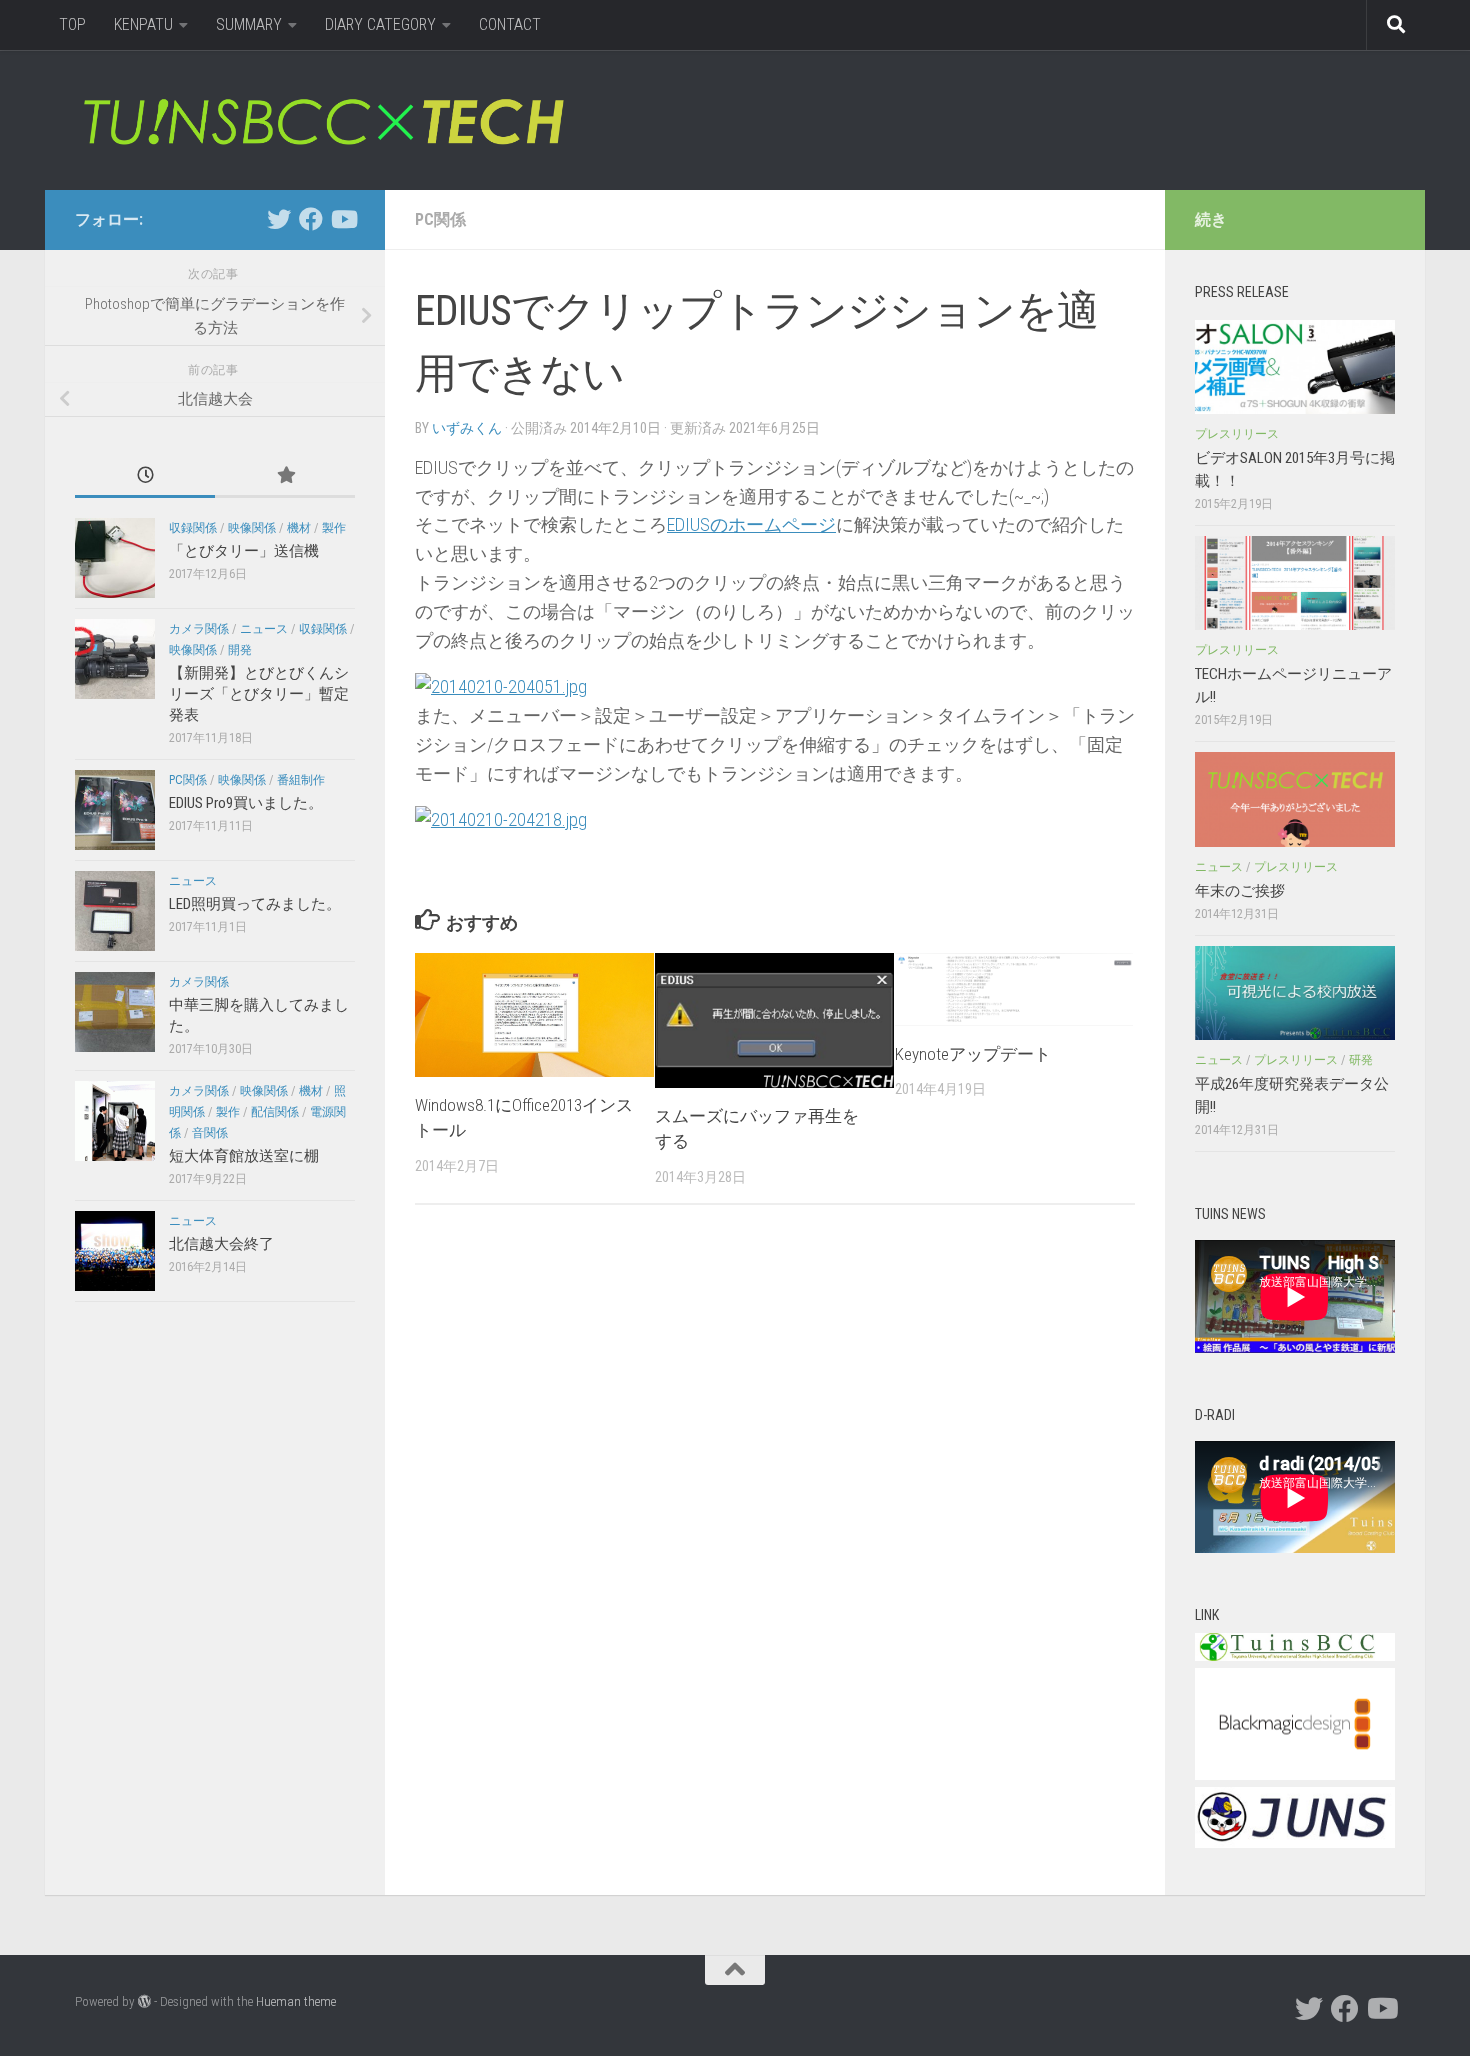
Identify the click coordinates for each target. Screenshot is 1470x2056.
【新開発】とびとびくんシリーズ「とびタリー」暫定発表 (259, 694)
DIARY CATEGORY (380, 24)
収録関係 (193, 528)
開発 (240, 650)
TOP (72, 24)
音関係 (210, 1133)
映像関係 (252, 528)
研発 (1361, 1060)
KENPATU (143, 24)
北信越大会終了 (221, 1244)
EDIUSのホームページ (751, 524)
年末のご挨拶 (1240, 891)
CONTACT (510, 24)
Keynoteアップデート (973, 1054)
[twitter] (279, 219)
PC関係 (440, 219)
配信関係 (275, 1112)
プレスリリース (1237, 434)
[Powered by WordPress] (144, 2001)
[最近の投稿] (145, 476)
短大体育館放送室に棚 (244, 1156)
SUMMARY (249, 24)
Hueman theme (296, 2001)
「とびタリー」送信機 (244, 551)
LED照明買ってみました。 (255, 904)
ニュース (264, 629)
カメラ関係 (199, 629)
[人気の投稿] (285, 476)
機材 (299, 528)
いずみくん (467, 428)
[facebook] (311, 219)
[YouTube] (343, 219)
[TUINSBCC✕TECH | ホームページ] (322, 120)
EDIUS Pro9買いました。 (246, 803)
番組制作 (301, 780)
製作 (334, 528)
